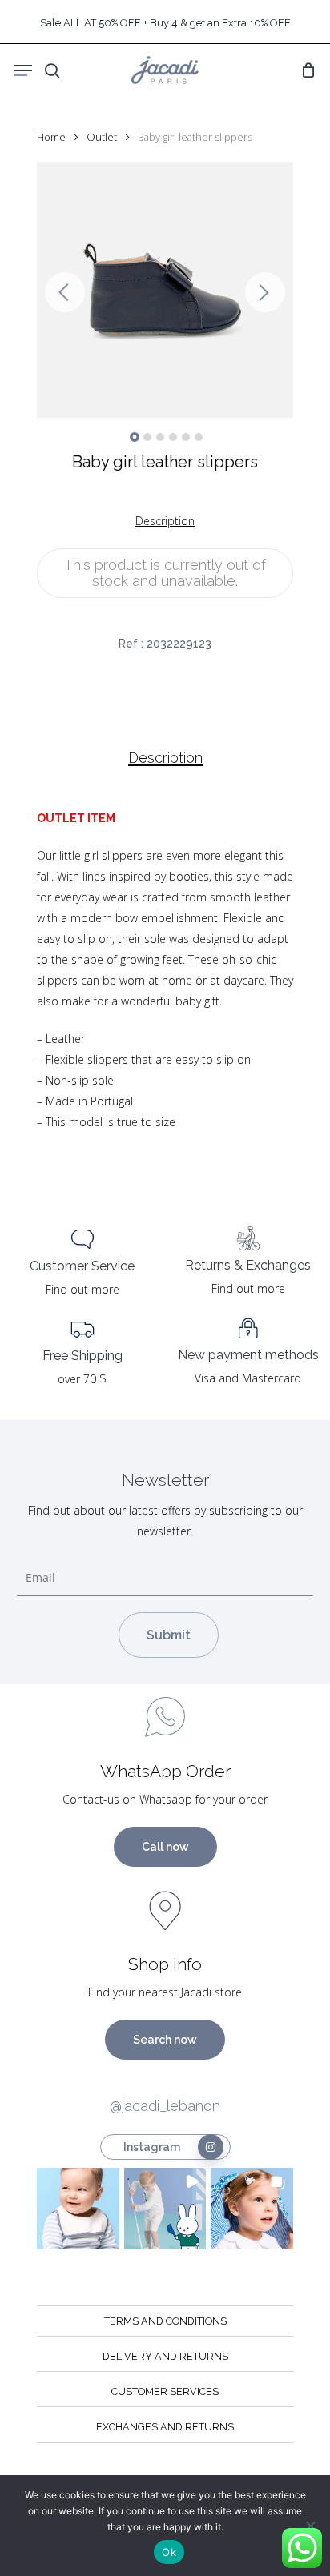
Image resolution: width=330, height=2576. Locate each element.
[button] (78, 2209)
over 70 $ (82, 1379)
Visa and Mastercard (248, 1378)
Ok (169, 2552)
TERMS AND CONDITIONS (165, 2321)
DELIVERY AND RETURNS (165, 2356)
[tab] (165, 758)
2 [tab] (147, 437)
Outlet (102, 137)
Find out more (82, 1289)
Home (51, 137)
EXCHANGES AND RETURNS (165, 2427)
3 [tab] (160, 437)
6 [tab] (199, 437)
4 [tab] (173, 437)
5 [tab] (186, 437)
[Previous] (65, 292)
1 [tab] (135, 437)
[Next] (265, 292)
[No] (310, 2526)
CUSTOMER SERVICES (165, 2391)
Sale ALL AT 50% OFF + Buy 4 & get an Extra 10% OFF (165, 23)
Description (165, 758)
